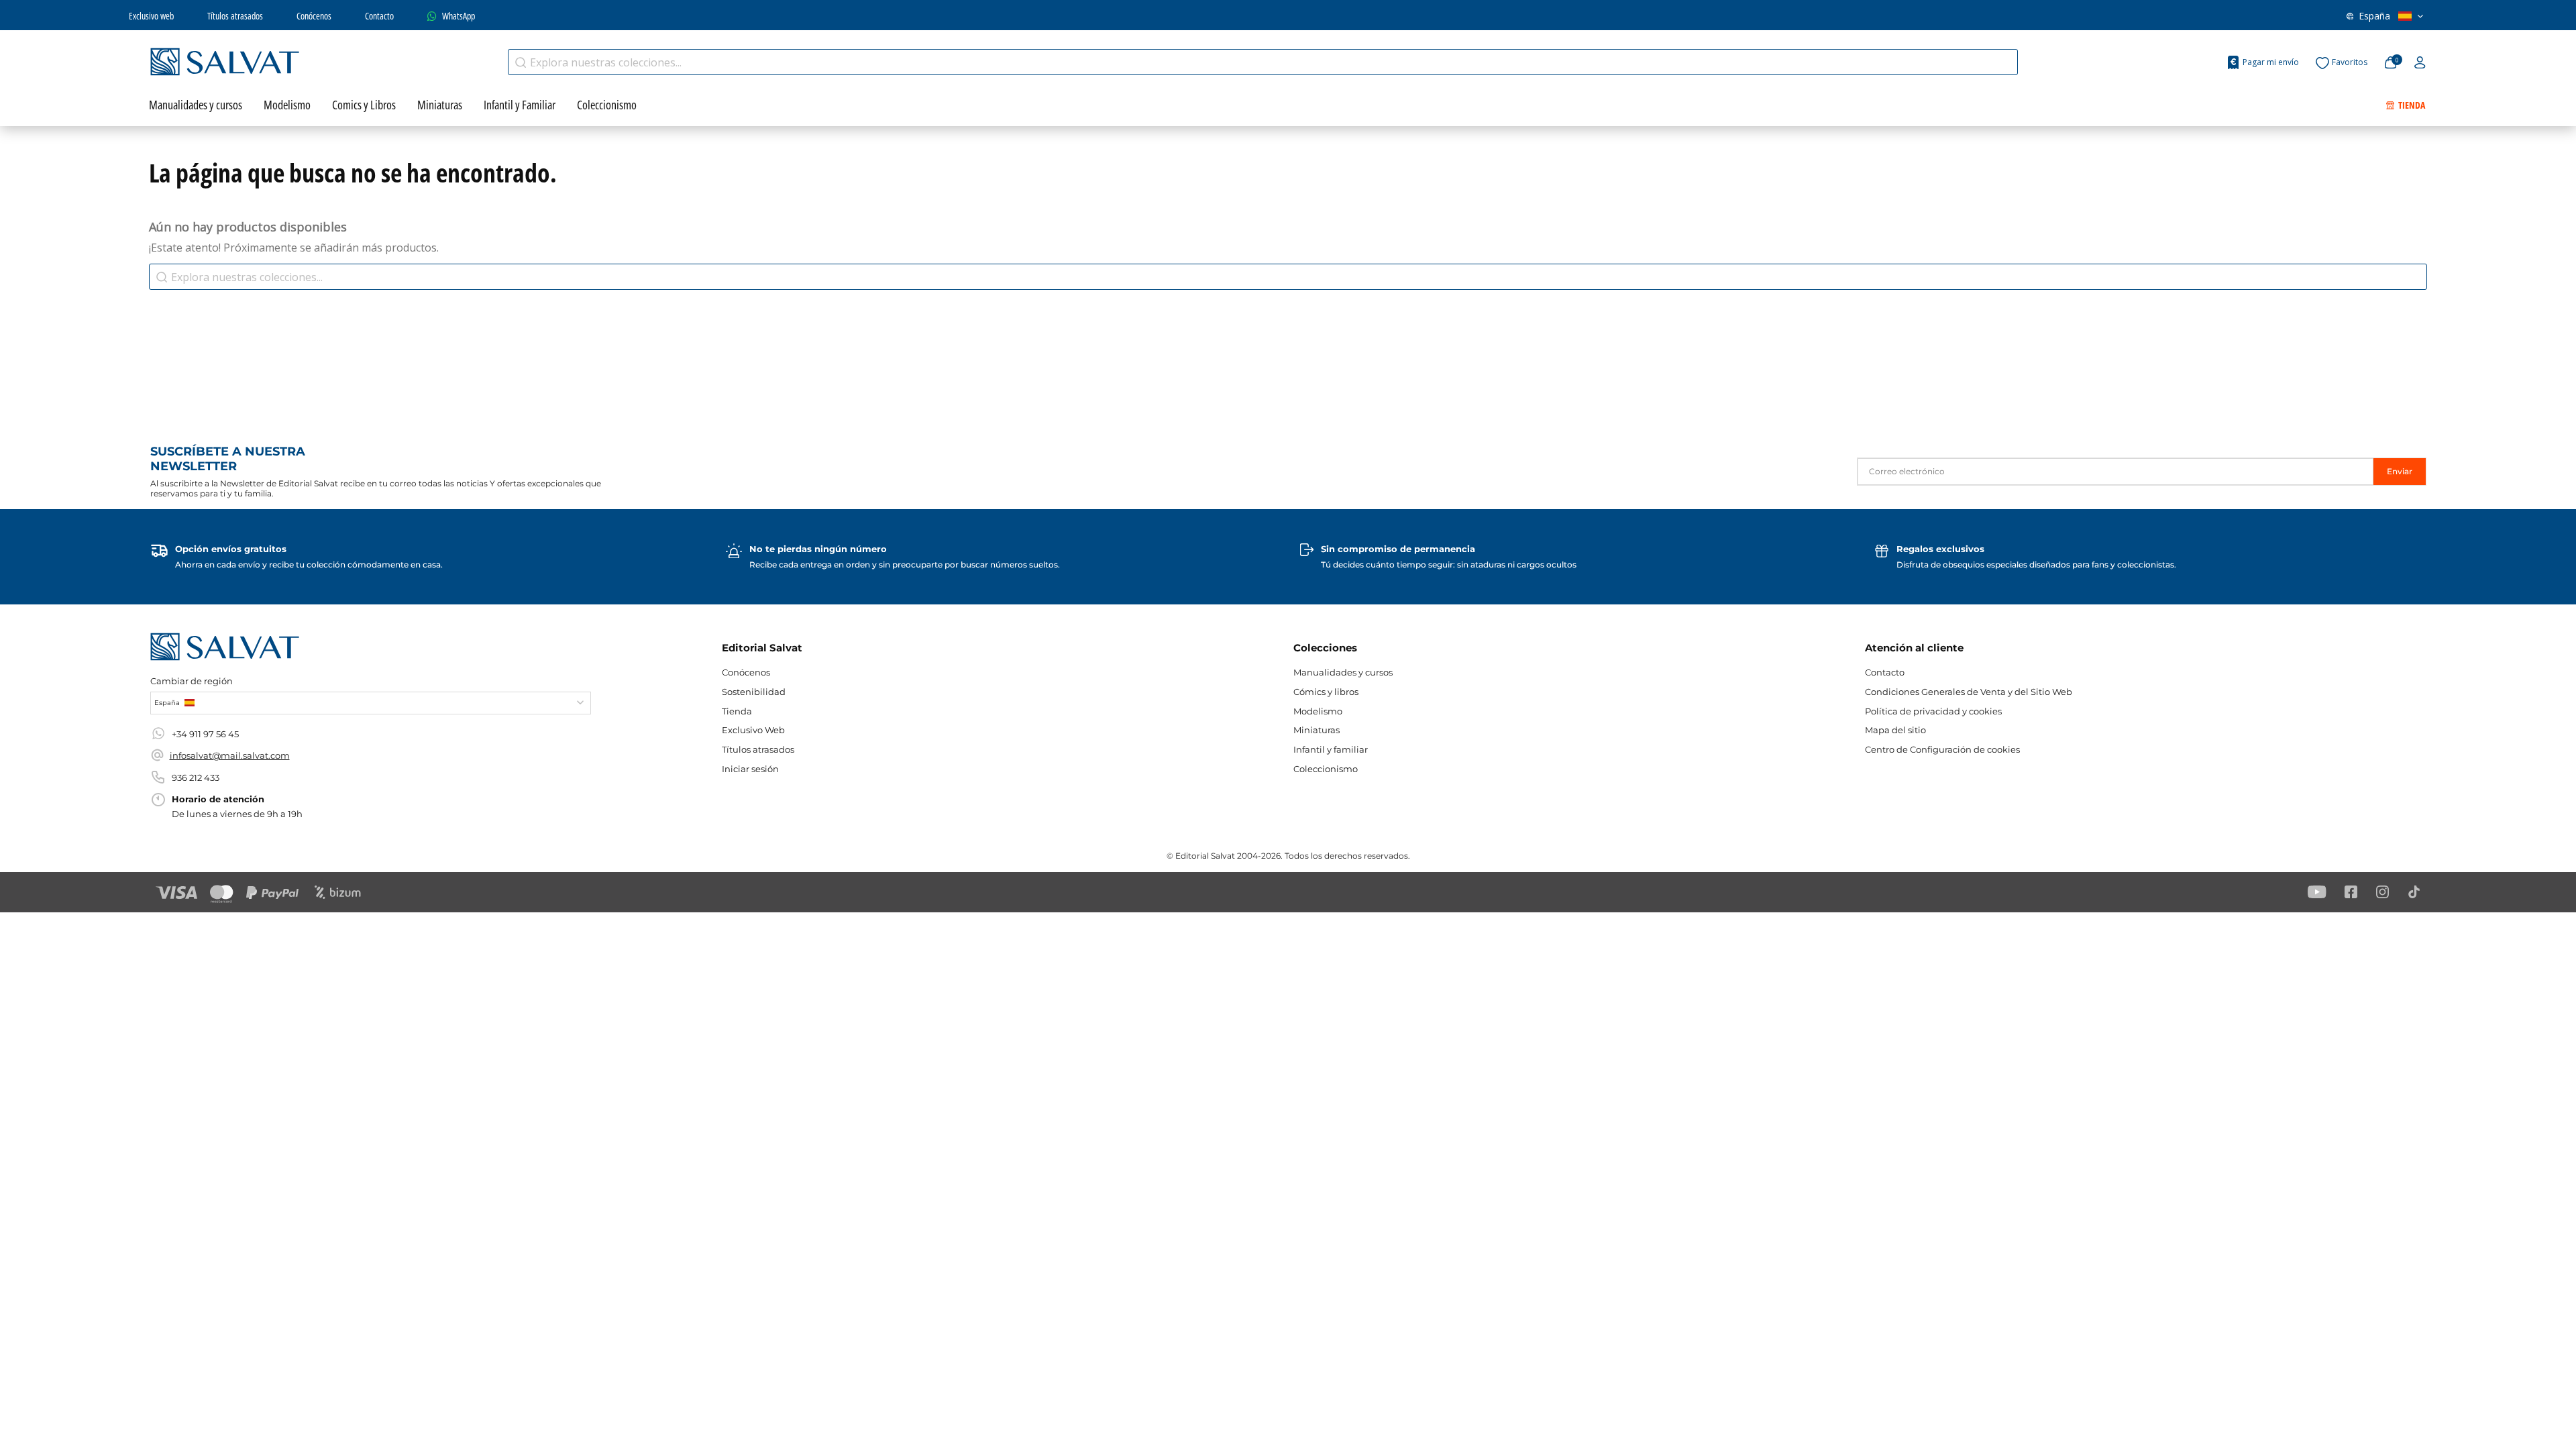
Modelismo (1318, 711)
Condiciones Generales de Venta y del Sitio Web (1969, 692)
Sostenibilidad (754, 692)
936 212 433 (196, 777)
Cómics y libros (1326, 692)
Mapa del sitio (1895, 730)
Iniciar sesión (750, 769)
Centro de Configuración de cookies (1942, 749)
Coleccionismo (1326, 769)
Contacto (379, 16)
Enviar (2400, 471)
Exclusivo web (151, 16)
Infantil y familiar (1331, 749)
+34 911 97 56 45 (205, 734)
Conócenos (314, 16)
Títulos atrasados (235, 16)
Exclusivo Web (753, 730)
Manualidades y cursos (1343, 672)
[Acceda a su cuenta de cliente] (2420, 63)
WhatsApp (459, 16)
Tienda (737, 711)
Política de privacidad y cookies (1933, 711)
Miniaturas (1317, 730)
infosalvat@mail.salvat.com (230, 755)
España (2374, 16)
